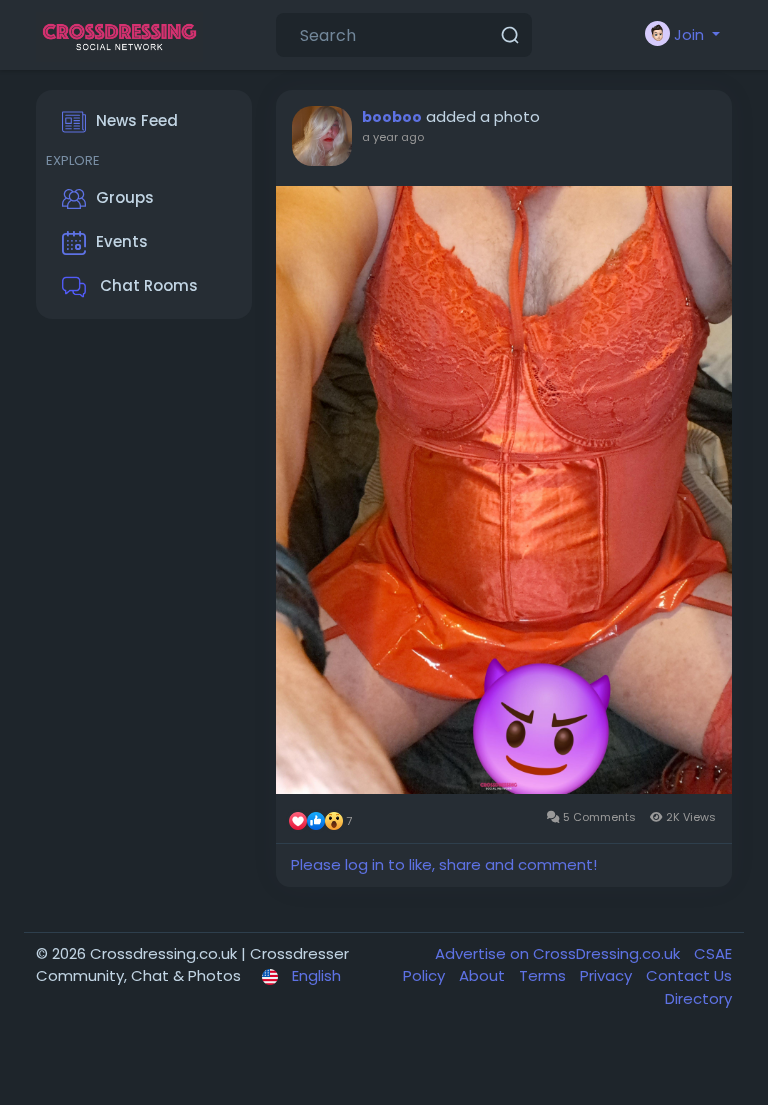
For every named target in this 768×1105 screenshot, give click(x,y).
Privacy (608, 975)
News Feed (137, 120)
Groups (125, 197)
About (484, 975)
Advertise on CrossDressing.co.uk (559, 953)
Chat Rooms (147, 285)
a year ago (393, 137)
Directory (698, 998)
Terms (544, 975)
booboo (392, 117)
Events (122, 241)
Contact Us (689, 975)
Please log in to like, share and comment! (444, 864)
